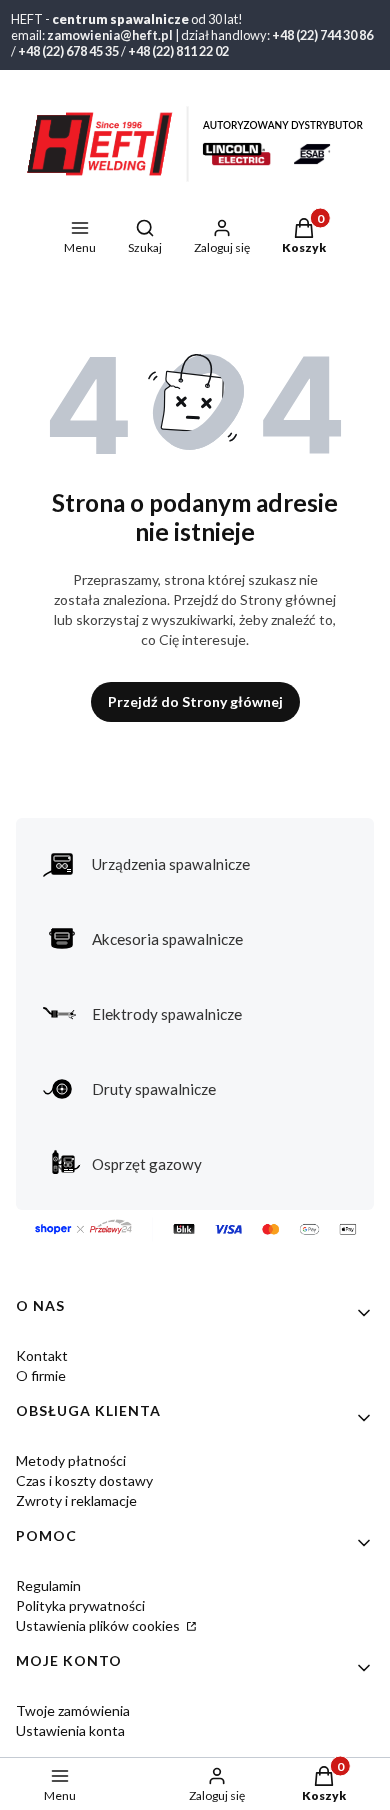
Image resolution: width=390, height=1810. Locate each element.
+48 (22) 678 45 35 (68, 51)
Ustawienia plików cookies (99, 1625)
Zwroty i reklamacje (76, 1500)
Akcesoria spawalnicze (167, 939)
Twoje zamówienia (73, 1710)
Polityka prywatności (80, 1605)
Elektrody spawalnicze (167, 1014)
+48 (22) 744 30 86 (322, 35)
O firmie (41, 1375)
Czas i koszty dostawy (84, 1480)
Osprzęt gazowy (147, 1164)
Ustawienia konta (70, 1730)
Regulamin (48, 1585)
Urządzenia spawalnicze (171, 864)
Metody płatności (71, 1460)
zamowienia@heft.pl (110, 35)
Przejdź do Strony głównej (195, 701)
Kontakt (42, 1355)
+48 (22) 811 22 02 (178, 51)
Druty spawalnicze (154, 1089)
